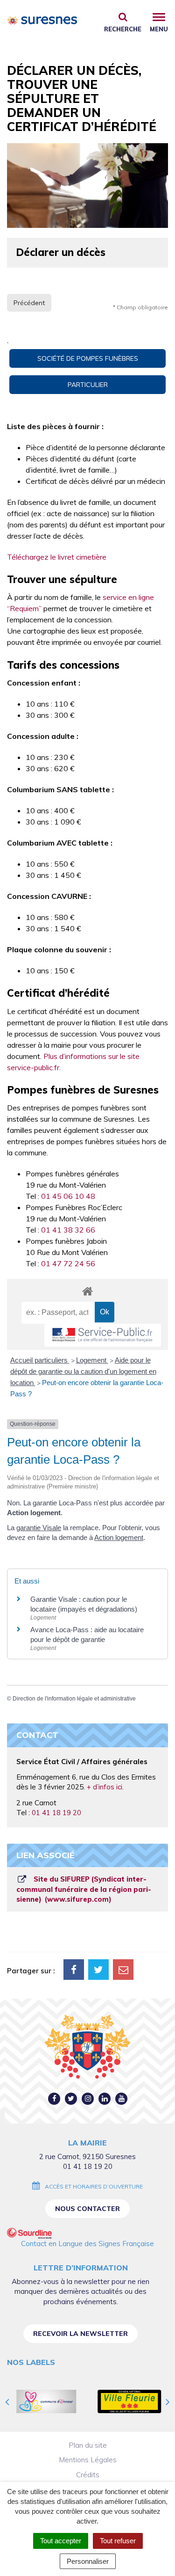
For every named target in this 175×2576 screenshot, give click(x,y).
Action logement (119, 1537)
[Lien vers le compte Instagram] (88, 2098)
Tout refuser (118, 2541)
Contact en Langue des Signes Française (87, 2244)
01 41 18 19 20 (56, 1813)
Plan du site (88, 2445)
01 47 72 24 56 (68, 1263)
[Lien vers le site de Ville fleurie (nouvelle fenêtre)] (129, 2401)
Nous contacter (87, 2209)
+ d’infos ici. (105, 1787)
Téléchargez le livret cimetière (57, 557)
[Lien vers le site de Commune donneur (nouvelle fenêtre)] (47, 2401)
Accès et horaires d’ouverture (94, 2186)
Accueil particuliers (40, 1360)
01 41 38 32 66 (68, 1230)
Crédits (88, 2475)
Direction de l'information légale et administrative (74, 1699)
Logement (92, 1360)
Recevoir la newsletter (80, 2334)
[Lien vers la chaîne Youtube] (122, 2098)
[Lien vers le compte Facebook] (54, 2098)
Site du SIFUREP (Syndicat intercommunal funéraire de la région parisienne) (84, 1889)
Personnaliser (88, 2561)
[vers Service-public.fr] (103, 1335)
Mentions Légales (88, 2460)
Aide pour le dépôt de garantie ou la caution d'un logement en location (83, 1371)
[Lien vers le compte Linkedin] (105, 2098)
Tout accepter (61, 2541)
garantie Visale (39, 1528)
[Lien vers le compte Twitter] (71, 2098)
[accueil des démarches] (87, 1291)
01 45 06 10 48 (68, 1196)
